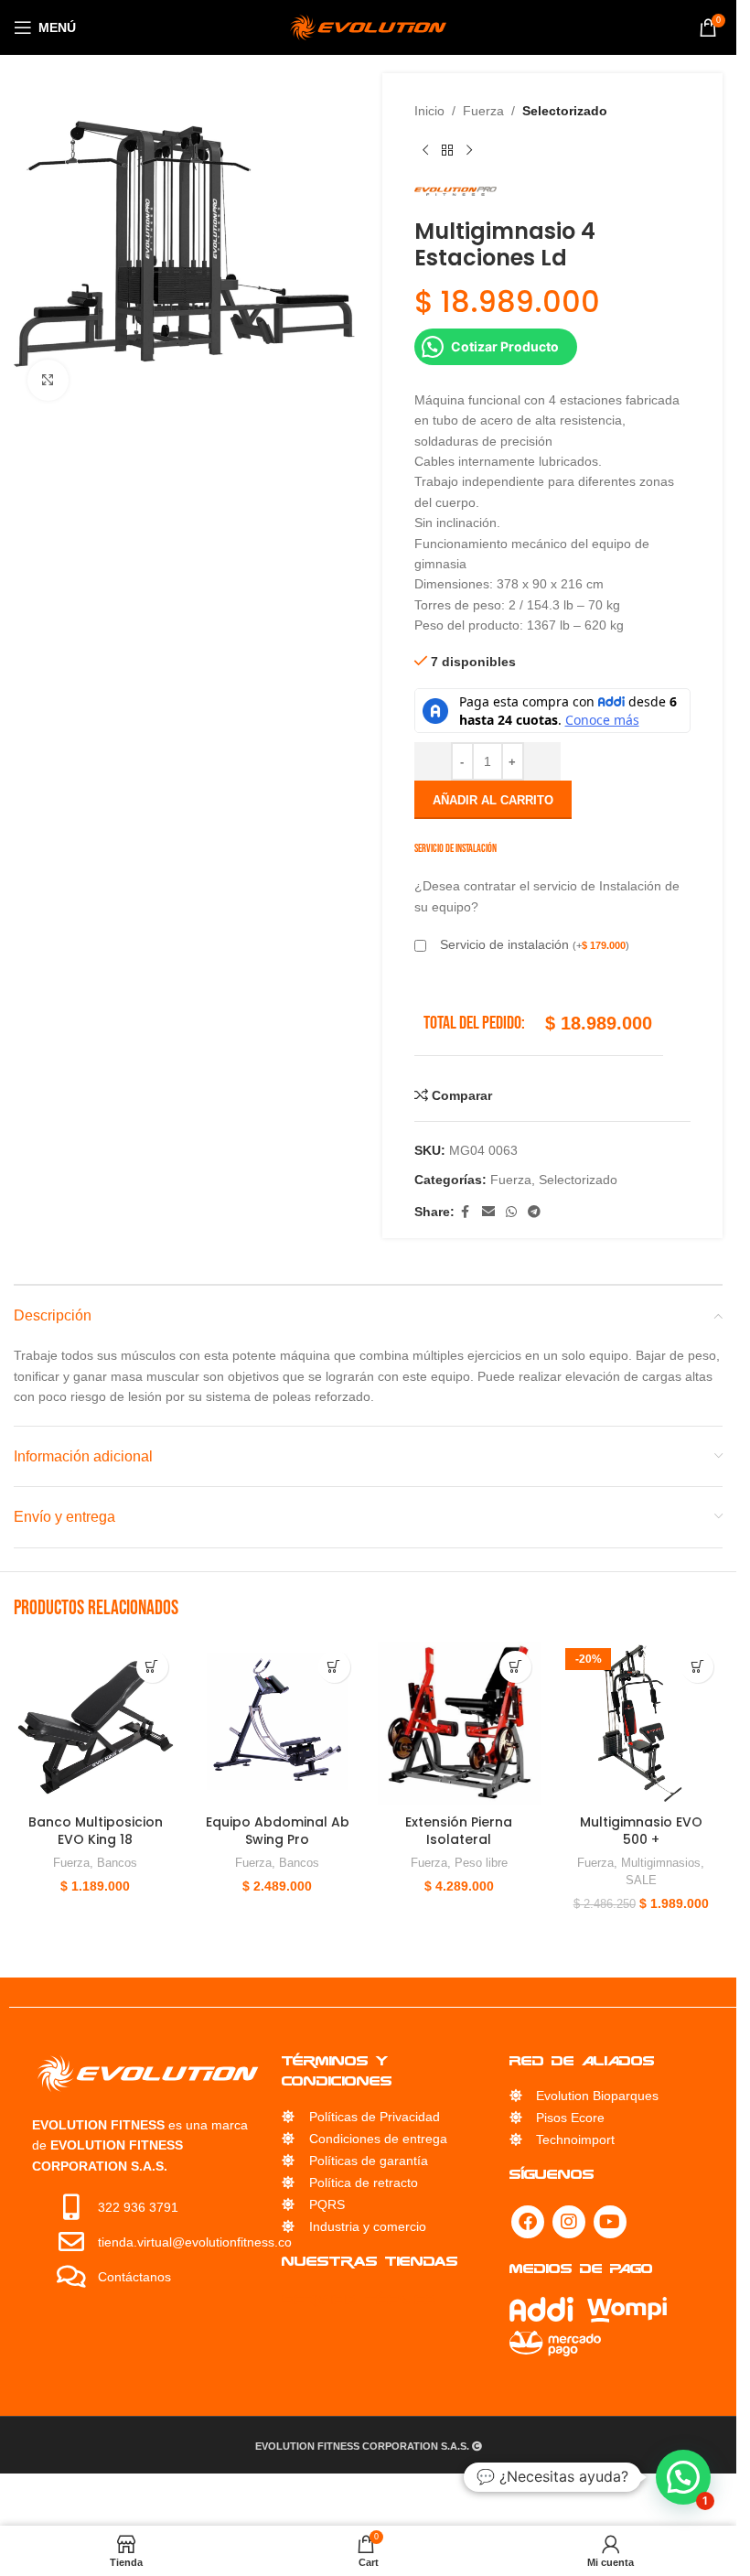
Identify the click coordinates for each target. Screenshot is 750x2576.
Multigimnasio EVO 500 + (641, 1831)
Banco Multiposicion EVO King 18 (96, 1831)
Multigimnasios (661, 1863)
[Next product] (469, 150)
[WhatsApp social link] (511, 1212)
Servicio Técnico (359, 2299)
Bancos (117, 1863)
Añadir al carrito (493, 800)
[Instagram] (569, 2222)
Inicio (429, 111)
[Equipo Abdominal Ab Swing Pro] (278, 1724)
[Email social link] (488, 1212)
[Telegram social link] (534, 1212)
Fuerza (483, 111)
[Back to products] (447, 150)
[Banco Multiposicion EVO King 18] (96, 1724)
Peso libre (481, 1863)
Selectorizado (565, 111)
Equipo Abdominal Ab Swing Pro (278, 1831)
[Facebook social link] (466, 1212)
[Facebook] (528, 2222)
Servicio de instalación (535, 944)
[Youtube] (610, 2222)
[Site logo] (368, 27)
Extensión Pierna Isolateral (459, 1831)
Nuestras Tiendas (370, 2261)
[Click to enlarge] (48, 380)
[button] (152, 1667)
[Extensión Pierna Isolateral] (460, 1724)
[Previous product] (425, 150)
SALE (641, 1880)
